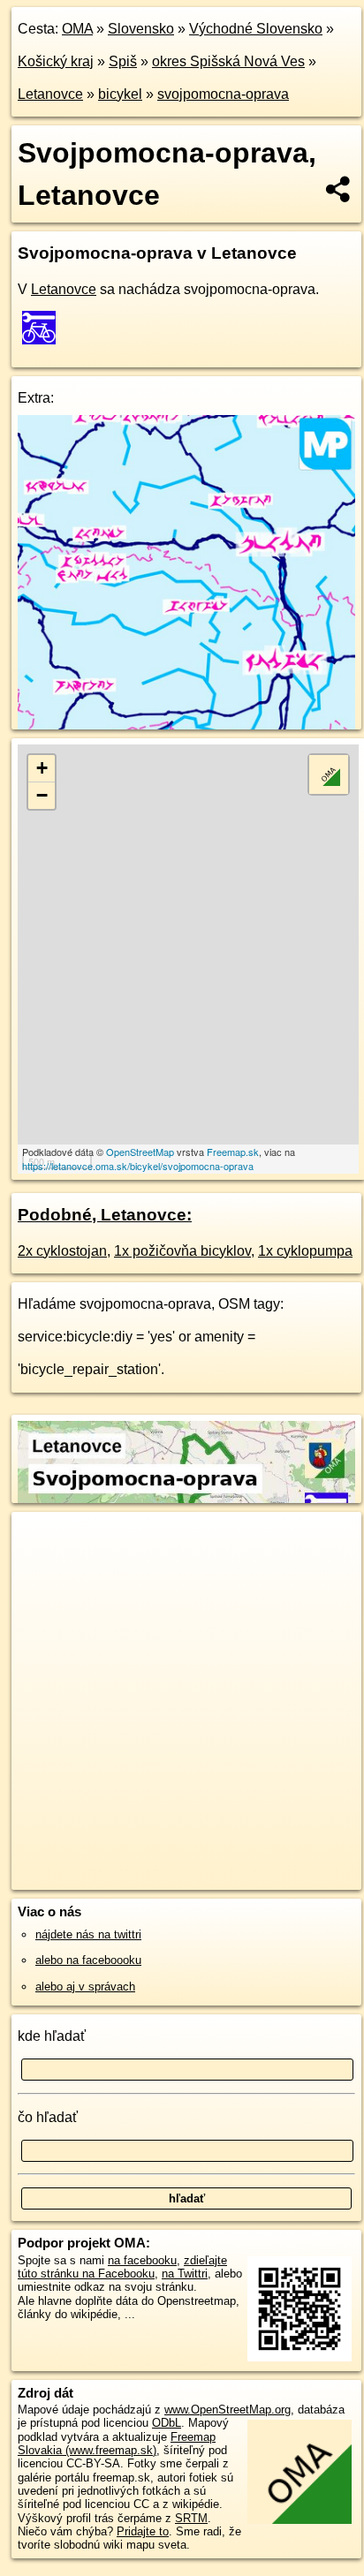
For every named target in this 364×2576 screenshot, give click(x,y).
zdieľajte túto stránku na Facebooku (122, 2267)
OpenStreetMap (140, 1152)
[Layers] (329, 774)
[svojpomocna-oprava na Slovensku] (44, 328)
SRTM (191, 2518)
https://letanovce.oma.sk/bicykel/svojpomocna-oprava (138, 1166)
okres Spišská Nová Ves (228, 61)
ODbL (167, 2423)
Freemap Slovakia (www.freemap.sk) (117, 2444)
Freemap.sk (233, 1152)
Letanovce (50, 94)
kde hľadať (52, 2036)
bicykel (120, 94)
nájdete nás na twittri (88, 1934)
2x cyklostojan (62, 1251)
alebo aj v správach (85, 1987)
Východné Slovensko (256, 29)
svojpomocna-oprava (223, 94)
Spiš (123, 61)
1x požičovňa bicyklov (182, 1251)
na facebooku (142, 2260)
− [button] (42, 795)
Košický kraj (56, 61)
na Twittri (185, 2274)
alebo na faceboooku (88, 1960)
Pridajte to (143, 2531)
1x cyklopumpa (305, 1251)
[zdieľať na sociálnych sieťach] (339, 189)
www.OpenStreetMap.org (227, 2410)
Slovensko (141, 29)
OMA (77, 29)
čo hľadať (48, 2117)
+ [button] (42, 768)
